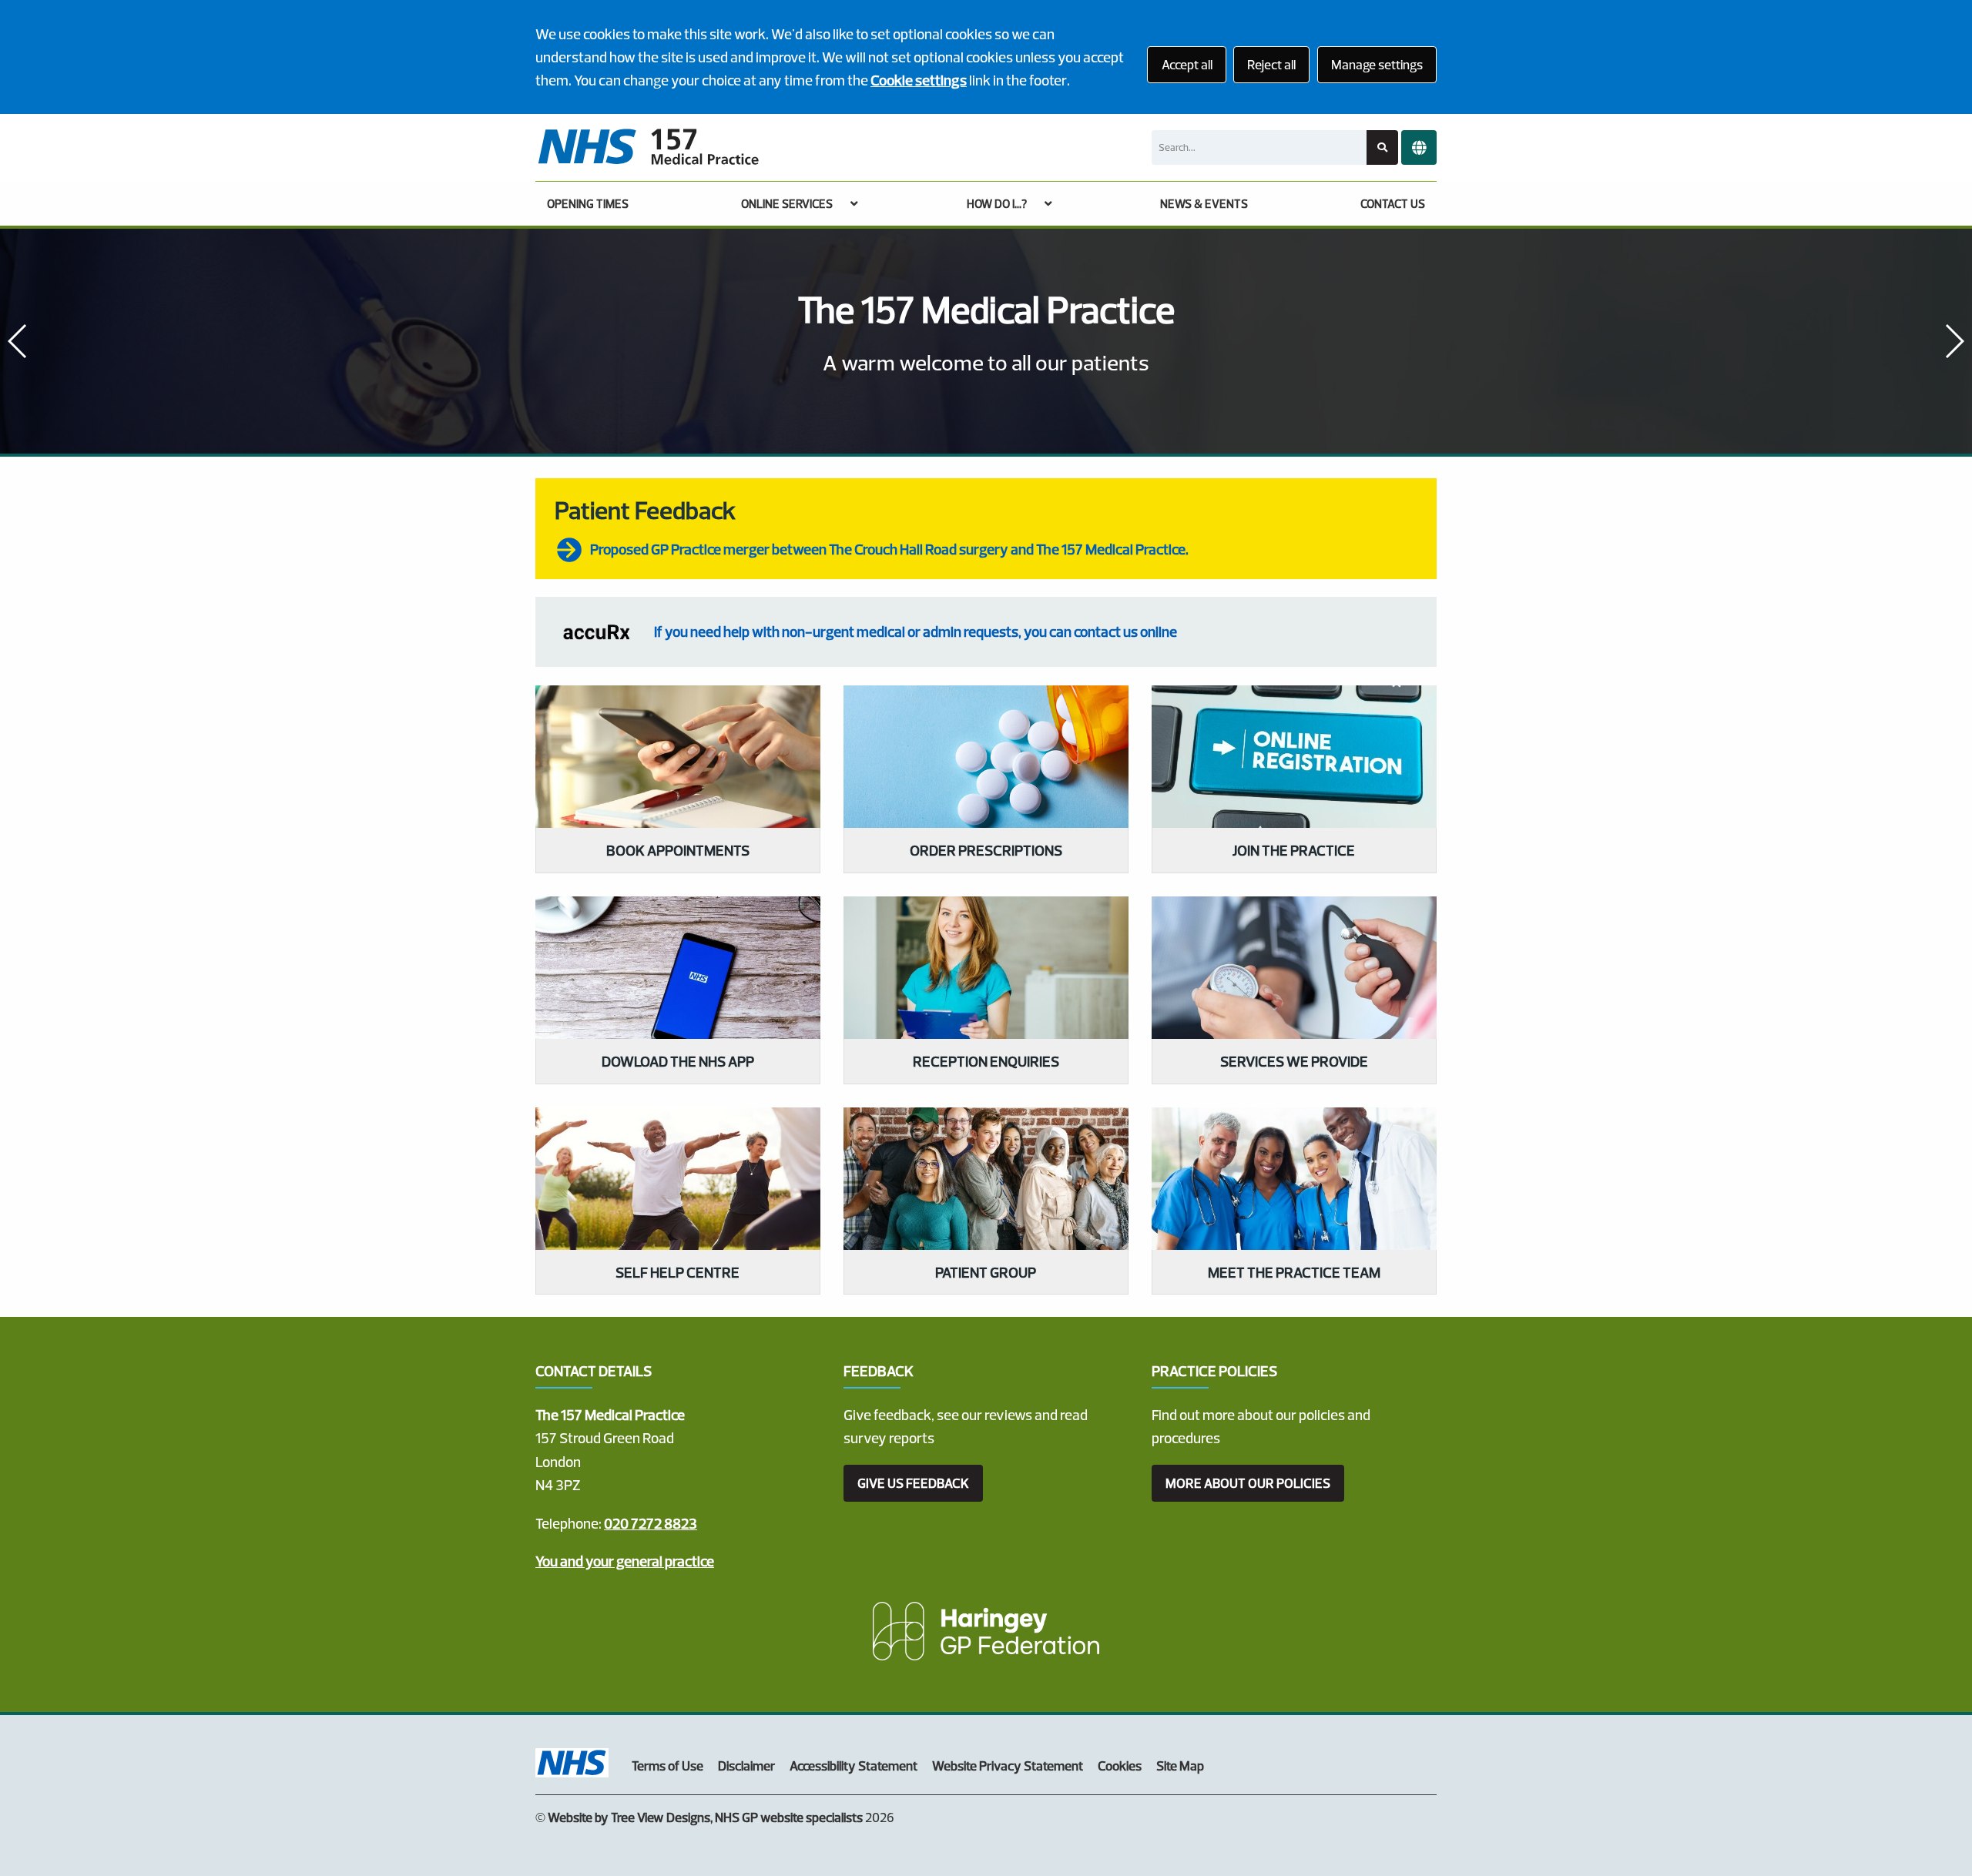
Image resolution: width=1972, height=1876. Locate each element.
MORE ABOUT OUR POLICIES (1248, 1483)
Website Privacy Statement (1008, 1765)
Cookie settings (919, 80)
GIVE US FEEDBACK (913, 1483)
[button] (1954, 341)
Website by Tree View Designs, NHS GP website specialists (705, 1817)
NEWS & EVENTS (1204, 204)
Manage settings (1377, 64)
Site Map (1180, 1765)
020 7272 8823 (651, 1523)
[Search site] (1382, 147)
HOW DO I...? (997, 204)
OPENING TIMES (588, 204)
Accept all (1187, 64)
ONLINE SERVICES (787, 204)
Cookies (1120, 1765)
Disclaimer (746, 1765)
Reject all (1271, 64)
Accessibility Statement (854, 1765)
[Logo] (648, 147)
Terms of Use (667, 1765)
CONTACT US (1393, 204)
